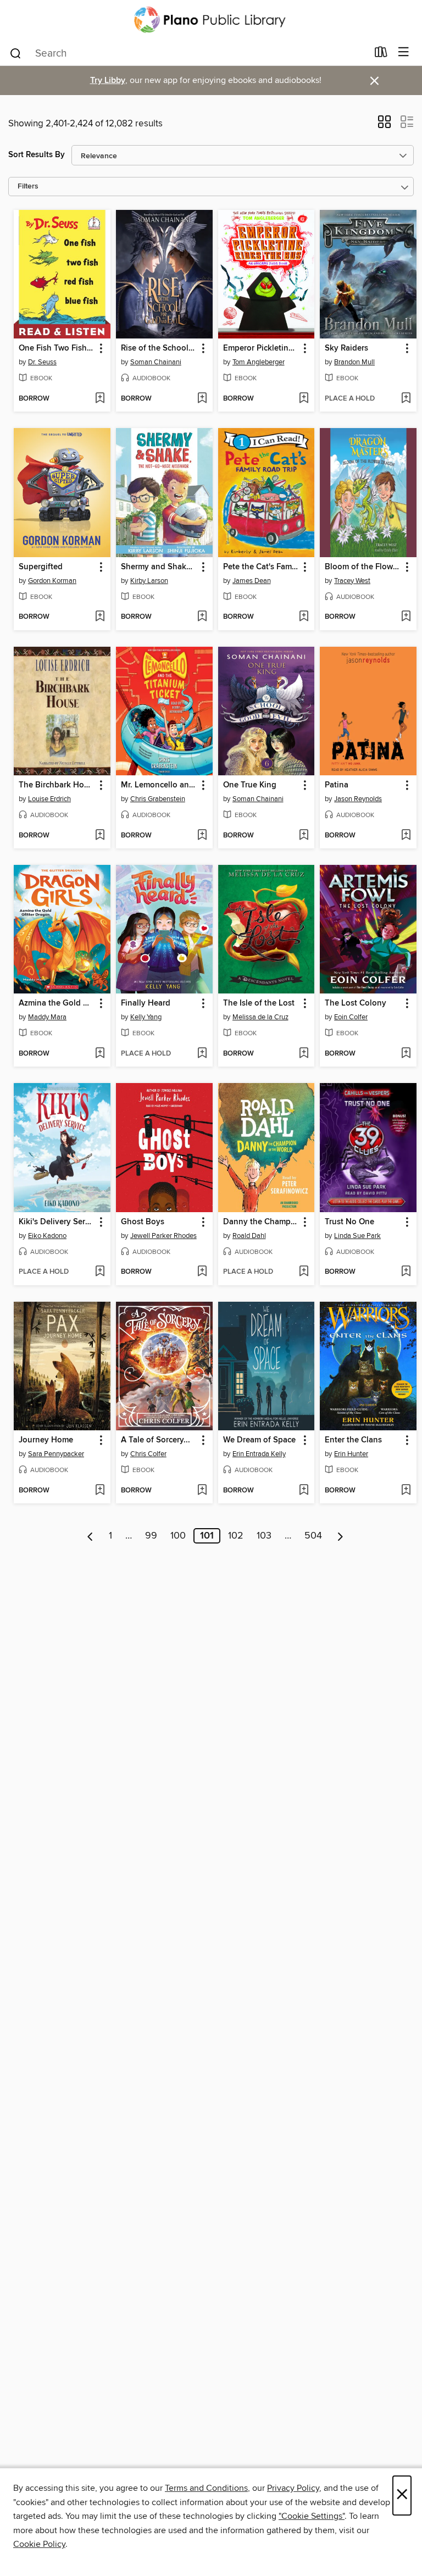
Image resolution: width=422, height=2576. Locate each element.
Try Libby (108, 80)
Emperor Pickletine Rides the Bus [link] (261, 348)
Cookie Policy (39, 2544)
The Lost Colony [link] (356, 1003)
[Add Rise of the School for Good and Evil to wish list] (202, 399)
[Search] (16, 53)
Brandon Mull (354, 362)
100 (178, 1536)
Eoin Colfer (351, 1017)
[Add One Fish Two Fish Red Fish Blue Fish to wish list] (100, 399)
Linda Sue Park (357, 1236)
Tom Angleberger (259, 362)
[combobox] (188, 53)
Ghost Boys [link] (143, 1222)
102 (236, 1536)
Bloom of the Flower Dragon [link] (363, 567)
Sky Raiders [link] (346, 348)
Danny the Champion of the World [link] (261, 1222)
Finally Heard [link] (146, 1003)
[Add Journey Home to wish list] (100, 1491)
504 (313, 1536)
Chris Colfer (148, 1454)
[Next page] (340, 1536)
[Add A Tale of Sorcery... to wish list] (202, 1491)
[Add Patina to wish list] (406, 836)
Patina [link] (337, 785)
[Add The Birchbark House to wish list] (100, 836)
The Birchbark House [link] (57, 785)
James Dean (252, 581)
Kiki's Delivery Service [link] (57, 1222)
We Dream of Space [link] (259, 1440)
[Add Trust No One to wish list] (406, 1272)
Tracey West (352, 581)
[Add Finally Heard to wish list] (202, 1054)
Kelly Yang (146, 1017)
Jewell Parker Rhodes (163, 1236)
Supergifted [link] (41, 567)
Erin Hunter (351, 1454)
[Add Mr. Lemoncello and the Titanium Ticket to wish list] (202, 836)
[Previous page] (90, 1536)
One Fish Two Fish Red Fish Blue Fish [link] (57, 348)
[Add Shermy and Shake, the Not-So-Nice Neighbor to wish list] (202, 617)
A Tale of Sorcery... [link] (156, 1440)
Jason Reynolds (358, 799)
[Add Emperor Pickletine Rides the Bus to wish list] (304, 399)
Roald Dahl (249, 1236)
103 (264, 1536)
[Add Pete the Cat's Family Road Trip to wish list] (304, 617)
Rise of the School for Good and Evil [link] (159, 348)
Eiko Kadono (47, 1236)
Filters (28, 187)
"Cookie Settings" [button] (312, 2516)
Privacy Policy (293, 2488)
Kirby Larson (149, 581)
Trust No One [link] (349, 1222)
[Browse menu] (404, 52)
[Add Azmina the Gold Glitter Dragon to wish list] (100, 1054)
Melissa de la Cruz (260, 1017)
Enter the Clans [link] (353, 1440)
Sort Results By (37, 155)
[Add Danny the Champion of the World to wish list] (304, 1272)
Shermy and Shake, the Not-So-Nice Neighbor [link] (159, 567)
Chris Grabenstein (158, 799)
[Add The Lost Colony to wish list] (406, 1054)
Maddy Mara (47, 1017)
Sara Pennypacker (56, 1454)
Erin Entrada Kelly (259, 1454)
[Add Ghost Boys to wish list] (202, 1272)
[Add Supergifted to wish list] (100, 617)
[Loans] (381, 54)
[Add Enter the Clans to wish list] (406, 1491)
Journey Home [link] (46, 1440)
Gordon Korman (52, 581)
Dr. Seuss (42, 362)
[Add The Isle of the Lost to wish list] (304, 1054)
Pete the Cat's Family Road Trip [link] (261, 567)
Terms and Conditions (206, 2488)
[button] (384, 125)
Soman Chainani (156, 362)
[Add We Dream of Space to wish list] (304, 1491)
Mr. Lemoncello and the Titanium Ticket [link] (159, 785)
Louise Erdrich (49, 799)
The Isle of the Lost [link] (259, 1003)
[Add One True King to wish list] (304, 836)
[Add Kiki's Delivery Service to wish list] (100, 1272)
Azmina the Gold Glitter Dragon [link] (57, 1003)
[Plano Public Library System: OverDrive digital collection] (211, 20)
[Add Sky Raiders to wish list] (406, 399)
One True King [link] (250, 785)
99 (151, 1536)
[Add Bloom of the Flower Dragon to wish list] (406, 617)
